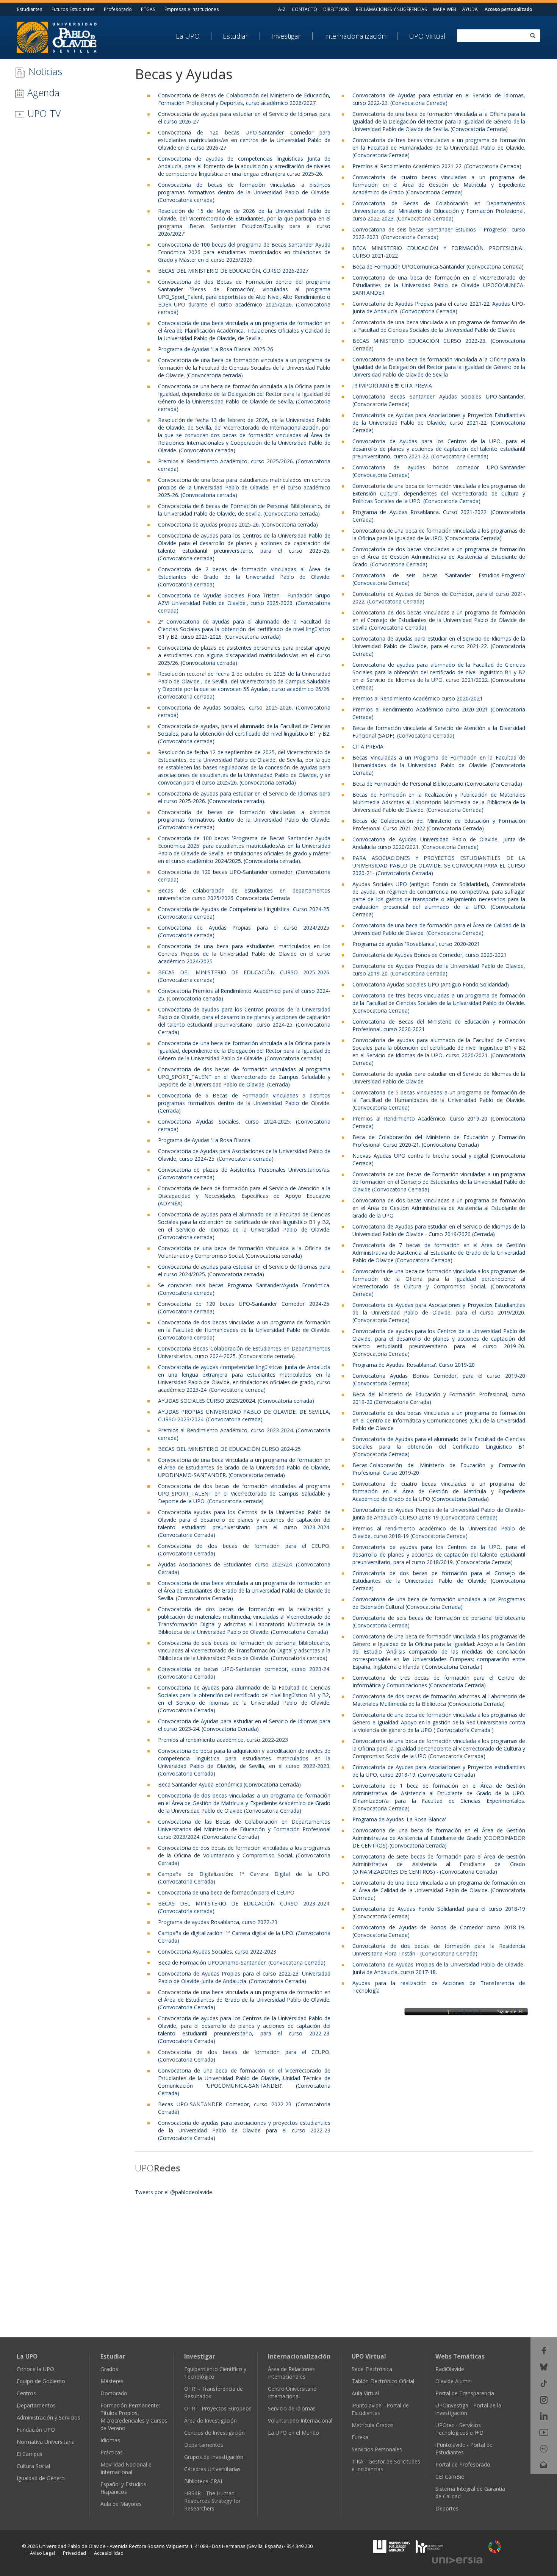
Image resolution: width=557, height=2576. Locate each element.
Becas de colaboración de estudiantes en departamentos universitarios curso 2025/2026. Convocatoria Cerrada (244, 894)
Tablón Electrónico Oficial (383, 2381)
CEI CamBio (450, 2477)
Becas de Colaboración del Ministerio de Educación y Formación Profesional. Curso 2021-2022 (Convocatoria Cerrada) (439, 825)
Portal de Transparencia (465, 2393)
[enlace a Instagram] (544, 2399)
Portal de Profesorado (463, 2464)
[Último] (521, 2011)
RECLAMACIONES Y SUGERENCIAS (391, 9)
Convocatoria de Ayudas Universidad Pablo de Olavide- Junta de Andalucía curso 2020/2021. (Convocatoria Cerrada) (439, 843)
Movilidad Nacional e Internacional (126, 2468)
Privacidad (74, 2553)
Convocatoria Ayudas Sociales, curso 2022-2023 (217, 1952)
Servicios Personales (377, 2449)
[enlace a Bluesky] (544, 2366)
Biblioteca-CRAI (203, 2481)
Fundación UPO (36, 2430)
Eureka (360, 2437)
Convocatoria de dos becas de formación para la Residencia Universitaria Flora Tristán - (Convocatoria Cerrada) (439, 1950)
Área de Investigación (210, 2420)
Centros (26, 2393)
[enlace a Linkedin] (544, 2416)
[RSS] (544, 2481)
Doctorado (114, 2393)
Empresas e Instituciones (192, 9)
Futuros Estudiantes (73, 9)
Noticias (44, 71)
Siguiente (507, 2011)
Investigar (286, 36)
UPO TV (43, 113)
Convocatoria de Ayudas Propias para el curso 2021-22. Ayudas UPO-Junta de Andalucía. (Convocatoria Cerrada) (439, 307)
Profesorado (118, 9)
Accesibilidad (109, 2553)
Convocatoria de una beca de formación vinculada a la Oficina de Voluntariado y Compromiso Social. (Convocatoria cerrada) (244, 1252)
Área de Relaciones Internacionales (291, 2373)
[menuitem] (194, 36)
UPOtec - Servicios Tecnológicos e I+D (459, 2429)
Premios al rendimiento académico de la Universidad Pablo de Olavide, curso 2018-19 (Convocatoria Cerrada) (439, 1532)
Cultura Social (33, 2466)
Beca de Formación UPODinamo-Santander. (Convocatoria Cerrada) (242, 1962)
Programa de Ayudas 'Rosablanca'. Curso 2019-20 (414, 1365)
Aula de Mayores (121, 2504)
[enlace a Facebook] (544, 2350)
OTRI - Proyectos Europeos (218, 2408)
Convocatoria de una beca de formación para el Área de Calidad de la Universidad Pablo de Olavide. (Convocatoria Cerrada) (439, 929)
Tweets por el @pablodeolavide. (174, 2192)
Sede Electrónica (372, 2369)
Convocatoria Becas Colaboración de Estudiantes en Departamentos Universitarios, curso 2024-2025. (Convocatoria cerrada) (244, 1352)
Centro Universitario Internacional (292, 2392)
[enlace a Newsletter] (544, 2464)
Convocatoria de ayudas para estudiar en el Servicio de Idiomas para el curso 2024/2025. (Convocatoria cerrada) (244, 1270)
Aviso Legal (42, 2553)
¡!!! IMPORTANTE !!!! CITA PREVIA (392, 385)
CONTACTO (304, 9)
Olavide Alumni (454, 2381)
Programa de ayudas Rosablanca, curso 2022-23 (218, 1922)
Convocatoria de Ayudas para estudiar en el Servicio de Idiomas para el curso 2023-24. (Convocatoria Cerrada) (244, 1725)
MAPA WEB (445, 9)
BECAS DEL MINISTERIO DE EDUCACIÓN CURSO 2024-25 (229, 1449)
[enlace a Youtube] (544, 2432)
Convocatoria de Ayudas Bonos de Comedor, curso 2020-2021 (429, 955)
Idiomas (110, 2440)
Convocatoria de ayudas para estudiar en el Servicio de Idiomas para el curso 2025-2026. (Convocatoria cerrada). (244, 797)
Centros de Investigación (214, 2433)
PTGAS (148, 9)
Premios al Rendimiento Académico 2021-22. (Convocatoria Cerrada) (437, 166)
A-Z (282, 9)
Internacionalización (355, 36)
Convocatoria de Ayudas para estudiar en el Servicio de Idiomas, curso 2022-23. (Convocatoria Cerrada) (439, 99)
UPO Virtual (427, 36)
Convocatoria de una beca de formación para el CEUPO (226, 1892)
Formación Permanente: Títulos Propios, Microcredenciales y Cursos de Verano (134, 2417)
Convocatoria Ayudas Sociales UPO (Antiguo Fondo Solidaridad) (431, 984)
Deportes (447, 2508)
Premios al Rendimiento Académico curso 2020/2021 (418, 698)
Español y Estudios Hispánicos (123, 2488)
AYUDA (470, 9)
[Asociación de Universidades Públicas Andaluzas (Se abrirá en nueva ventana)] (392, 2546)
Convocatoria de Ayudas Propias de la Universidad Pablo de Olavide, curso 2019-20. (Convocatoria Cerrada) (439, 970)
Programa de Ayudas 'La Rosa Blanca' (205, 1140)
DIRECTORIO (336, 9)
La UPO (188, 36)
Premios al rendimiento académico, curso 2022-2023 (223, 1740)
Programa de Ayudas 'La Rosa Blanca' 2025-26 (216, 349)
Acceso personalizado (508, 9)
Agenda (42, 92)
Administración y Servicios (49, 2417)
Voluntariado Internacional (300, 2420)
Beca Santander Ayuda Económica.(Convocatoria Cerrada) (229, 1784)
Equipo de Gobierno (41, 2381)
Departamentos (36, 2405)
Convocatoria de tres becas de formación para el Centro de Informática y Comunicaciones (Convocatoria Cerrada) (439, 1681)
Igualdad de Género (41, 2478)
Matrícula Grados (373, 2425)
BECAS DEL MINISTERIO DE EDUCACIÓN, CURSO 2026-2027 (233, 271)
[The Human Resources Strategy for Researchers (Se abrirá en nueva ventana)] (429, 2546)
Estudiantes (30, 9)
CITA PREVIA (368, 746)
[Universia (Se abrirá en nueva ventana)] (457, 2560)
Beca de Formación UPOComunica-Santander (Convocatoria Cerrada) (438, 267)
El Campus (30, 2454)
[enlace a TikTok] (544, 2383)
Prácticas (112, 2452)
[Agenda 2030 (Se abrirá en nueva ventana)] (495, 2547)
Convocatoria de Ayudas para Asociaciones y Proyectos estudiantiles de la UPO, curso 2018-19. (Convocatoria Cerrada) (439, 1771)
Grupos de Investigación (214, 2457)
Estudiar (235, 36)
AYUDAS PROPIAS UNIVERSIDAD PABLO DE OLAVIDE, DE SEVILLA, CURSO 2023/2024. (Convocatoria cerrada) (244, 1415)
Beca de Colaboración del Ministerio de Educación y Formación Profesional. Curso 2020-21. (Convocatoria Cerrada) (439, 1141)
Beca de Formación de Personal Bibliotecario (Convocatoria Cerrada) (437, 784)
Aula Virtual (365, 2393)
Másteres (112, 2381)
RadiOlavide (450, 2369)
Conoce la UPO (35, 2369)
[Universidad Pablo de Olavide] (57, 37)
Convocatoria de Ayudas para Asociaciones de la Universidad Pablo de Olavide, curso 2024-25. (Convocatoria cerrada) (244, 1155)
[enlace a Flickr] (544, 2448)
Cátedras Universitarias (212, 2469)
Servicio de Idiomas (292, 2408)
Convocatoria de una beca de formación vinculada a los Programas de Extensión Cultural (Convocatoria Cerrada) (439, 1603)
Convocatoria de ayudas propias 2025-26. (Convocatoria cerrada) (238, 524)
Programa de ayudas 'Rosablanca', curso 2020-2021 (416, 944)
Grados (109, 2369)
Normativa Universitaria (46, 2442)
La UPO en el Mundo (293, 2433)
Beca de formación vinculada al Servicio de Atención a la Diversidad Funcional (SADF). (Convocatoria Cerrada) (439, 732)
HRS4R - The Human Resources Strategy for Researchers (212, 2501)
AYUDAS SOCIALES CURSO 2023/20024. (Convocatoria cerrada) (236, 1401)
